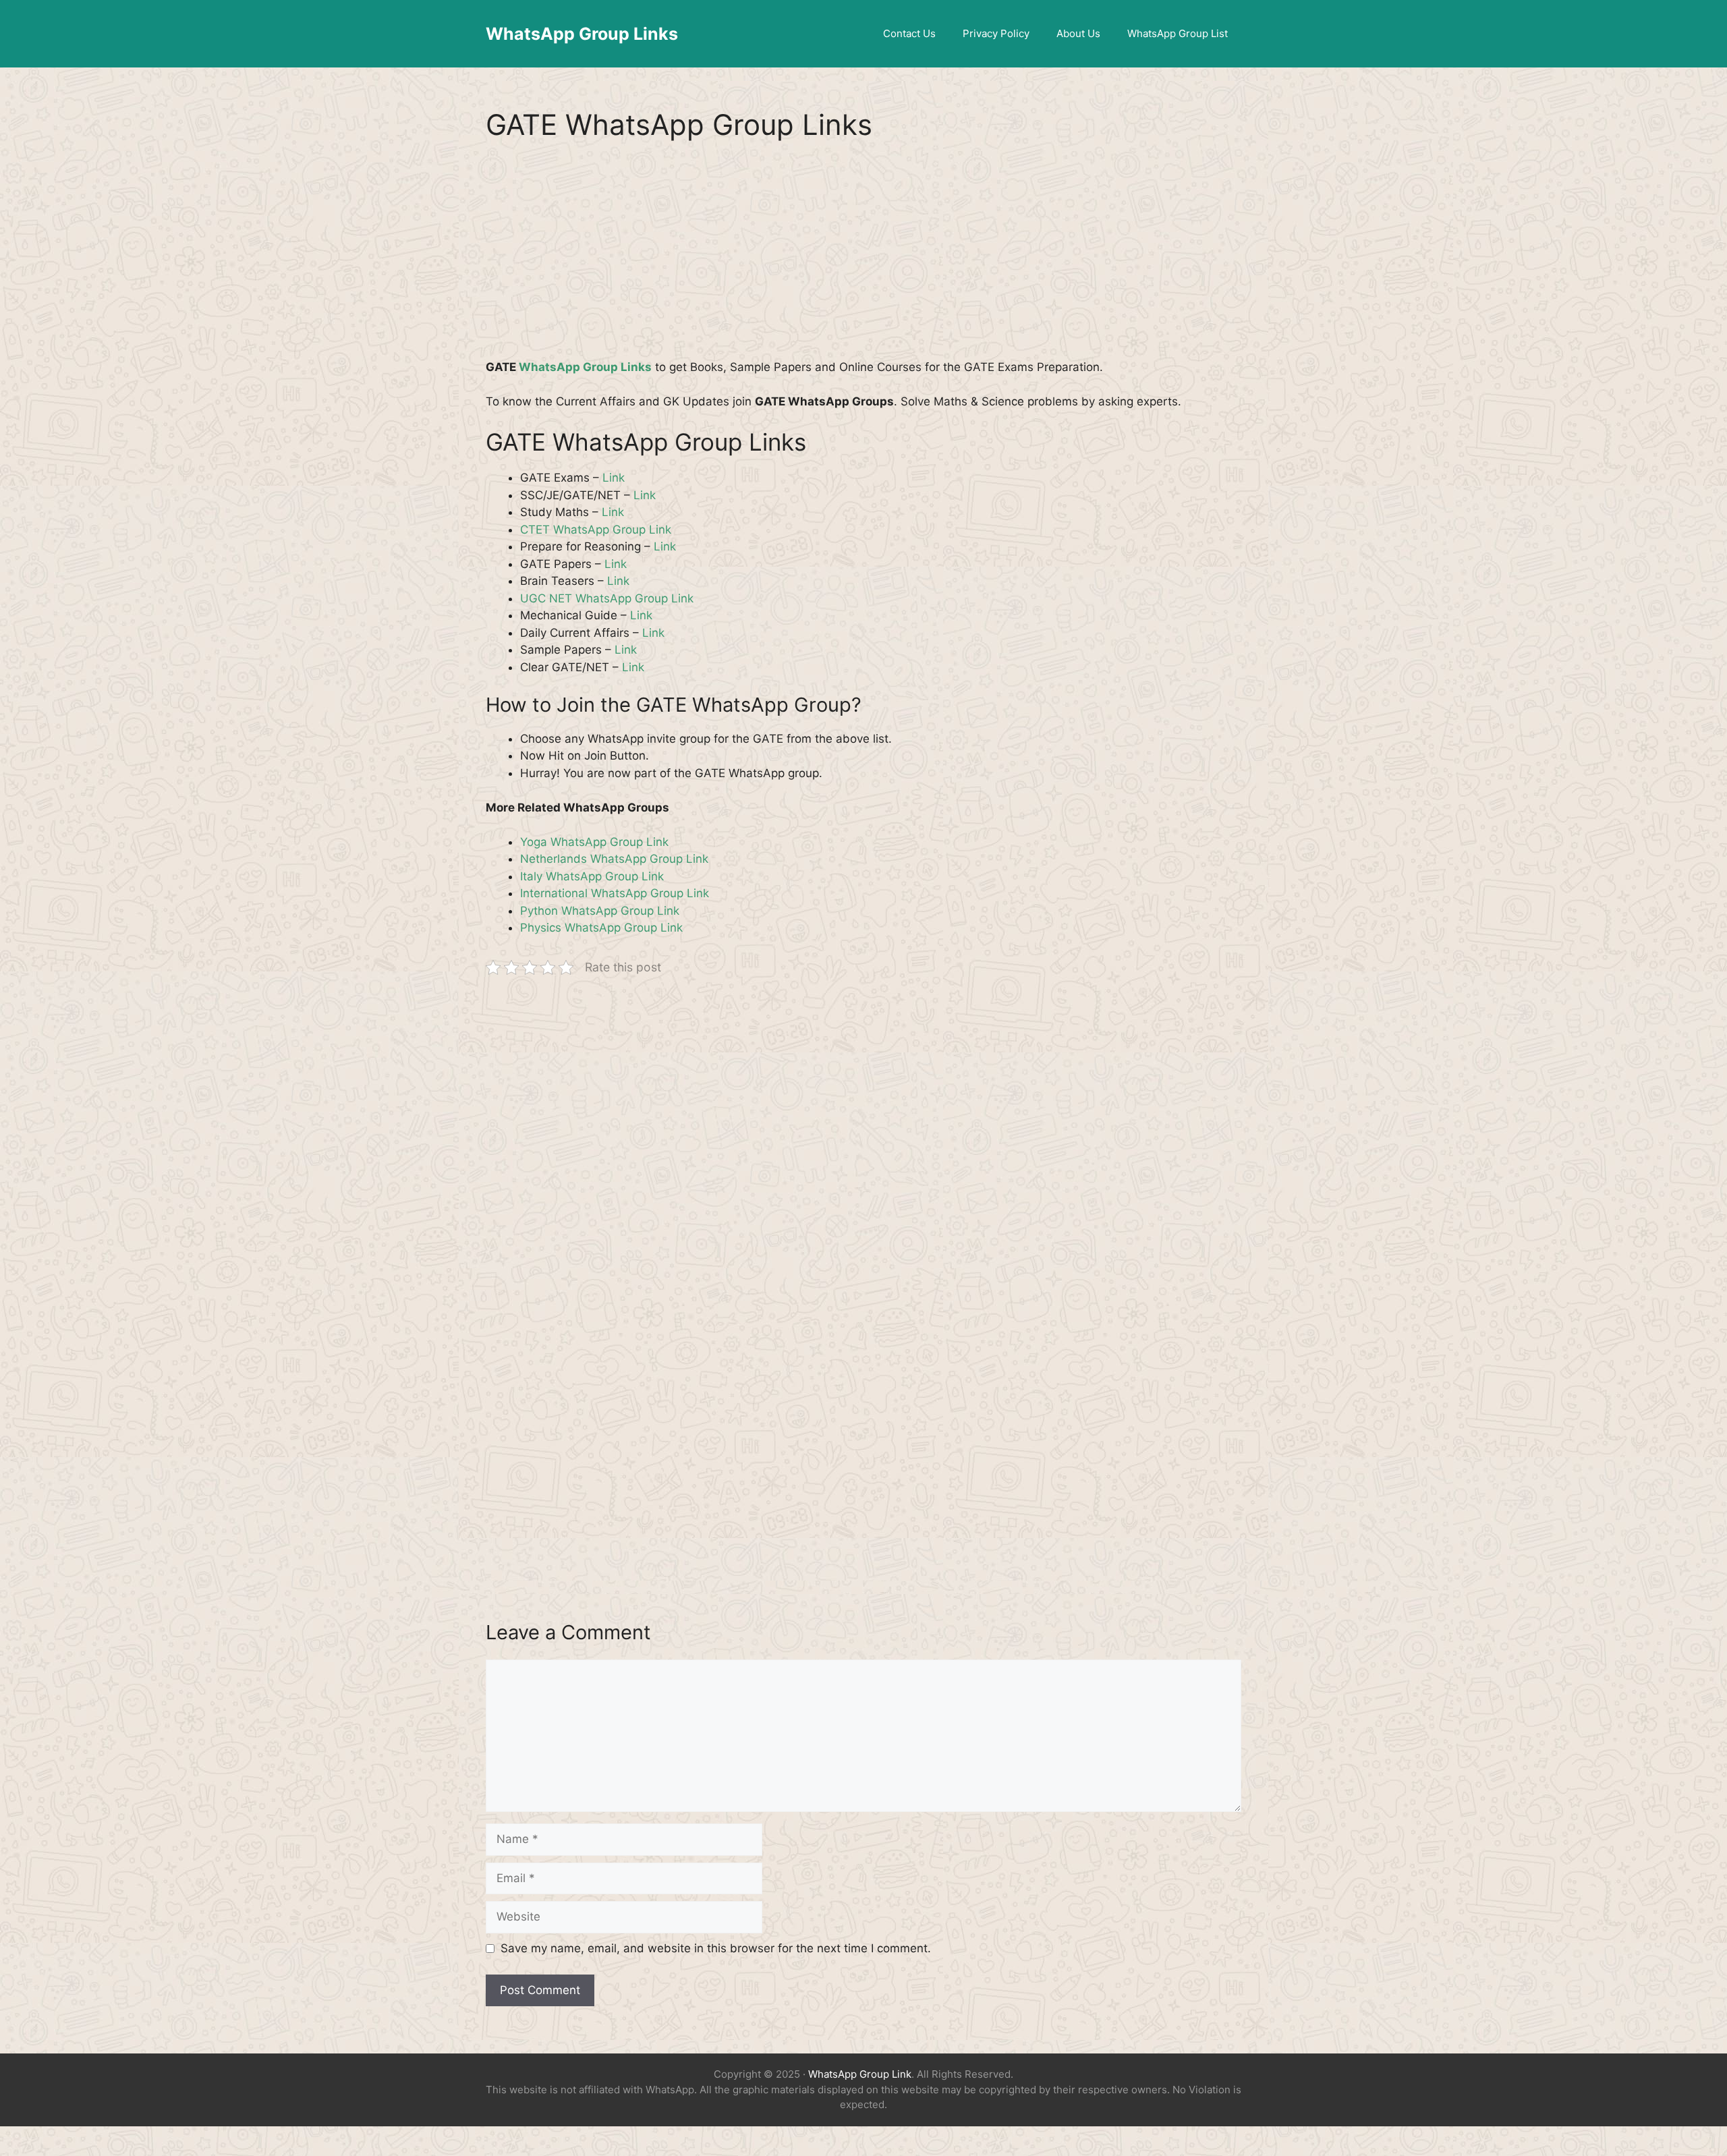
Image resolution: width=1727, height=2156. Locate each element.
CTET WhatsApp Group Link (596, 530)
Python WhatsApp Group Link (600, 911)
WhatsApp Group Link (860, 2074)
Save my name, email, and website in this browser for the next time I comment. (716, 1948)
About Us (1078, 33)
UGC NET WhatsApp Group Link (607, 598)
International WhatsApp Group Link (615, 893)
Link (614, 478)
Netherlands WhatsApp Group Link (614, 859)
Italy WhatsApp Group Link (592, 876)
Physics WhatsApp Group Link (601, 928)
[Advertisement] (863, 259)
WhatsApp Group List (1178, 33)
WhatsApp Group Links (582, 34)
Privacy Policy (996, 33)
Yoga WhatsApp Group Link (594, 842)
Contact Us (909, 33)
